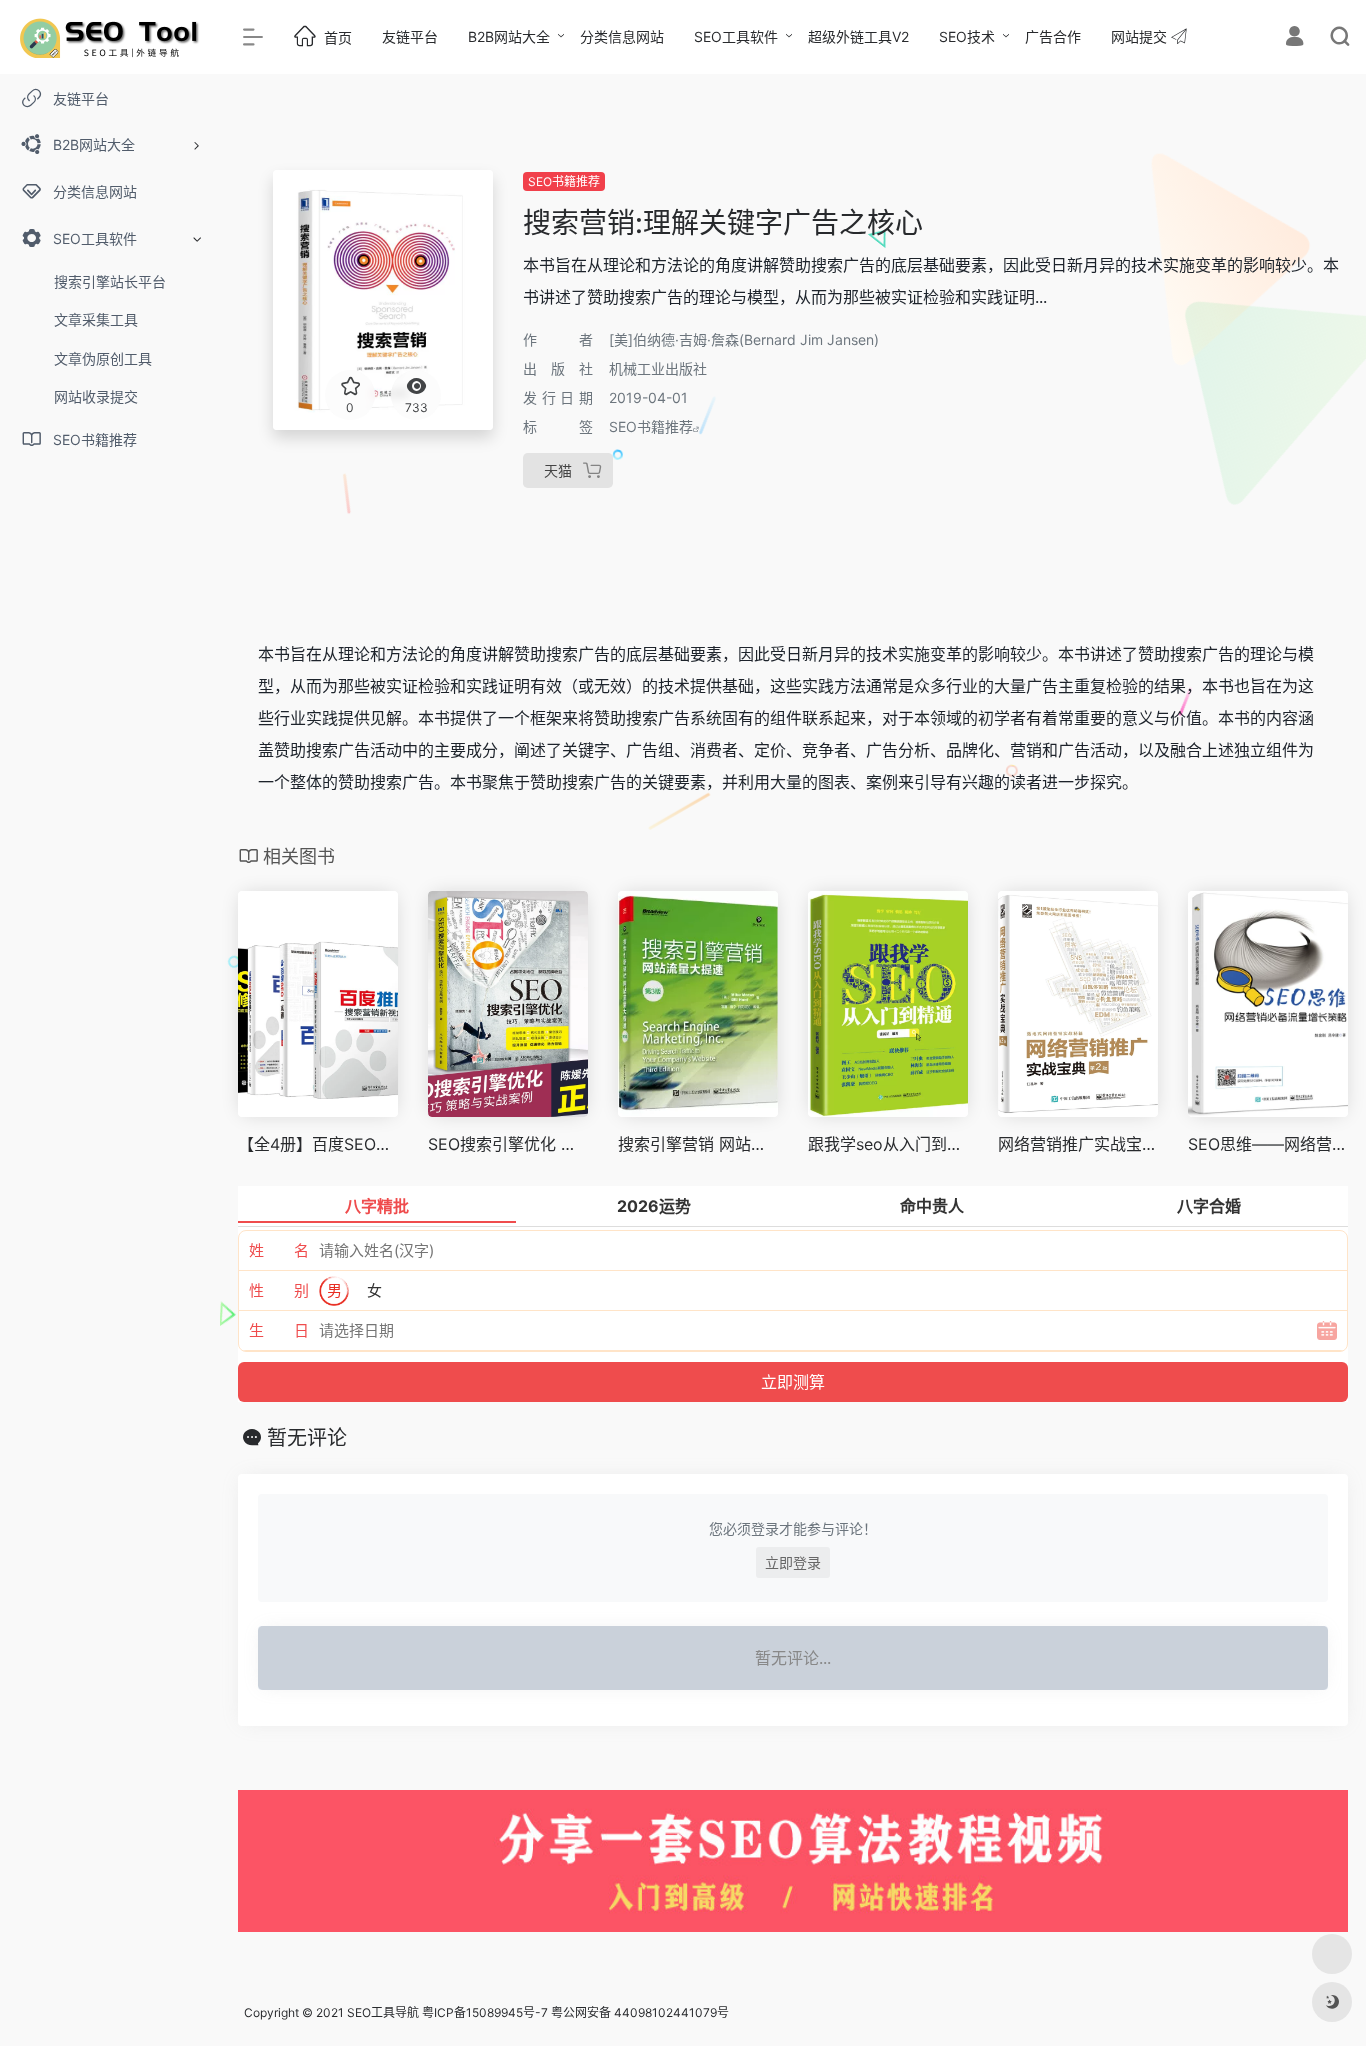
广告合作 (1053, 36)
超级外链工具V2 (858, 36)
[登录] (1294, 38)
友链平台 (410, 36)
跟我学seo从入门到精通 (888, 1144)
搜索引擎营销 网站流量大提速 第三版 (698, 1144)
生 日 (279, 1330)
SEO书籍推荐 (564, 181)
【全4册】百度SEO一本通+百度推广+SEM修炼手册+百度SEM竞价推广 (318, 1144)
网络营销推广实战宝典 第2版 (1078, 1144)
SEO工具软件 (736, 36)
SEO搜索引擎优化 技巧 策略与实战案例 (508, 1144)
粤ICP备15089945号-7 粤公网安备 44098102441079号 (575, 2012)
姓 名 (279, 1250)
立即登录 (793, 1562)
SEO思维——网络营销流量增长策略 (1268, 1144)
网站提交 (1141, 36)
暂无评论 (307, 1438)
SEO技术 (967, 36)
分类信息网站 (622, 36)
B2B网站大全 (509, 36)
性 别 (279, 1290)
